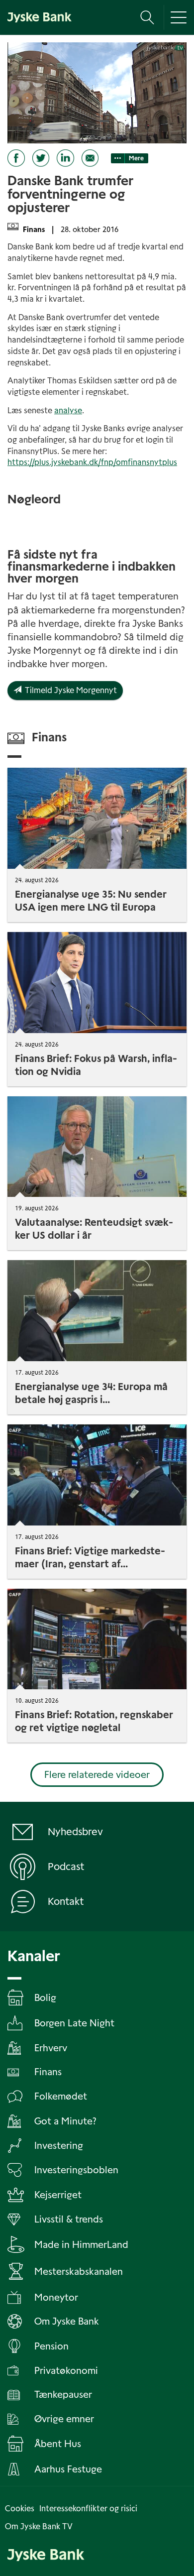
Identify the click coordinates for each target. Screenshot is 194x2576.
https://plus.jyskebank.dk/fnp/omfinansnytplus (92, 462)
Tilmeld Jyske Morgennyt (69, 690)
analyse (68, 410)
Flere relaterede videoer (97, 1775)
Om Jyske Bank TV (39, 2526)
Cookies (20, 2509)
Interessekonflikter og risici (88, 2509)
